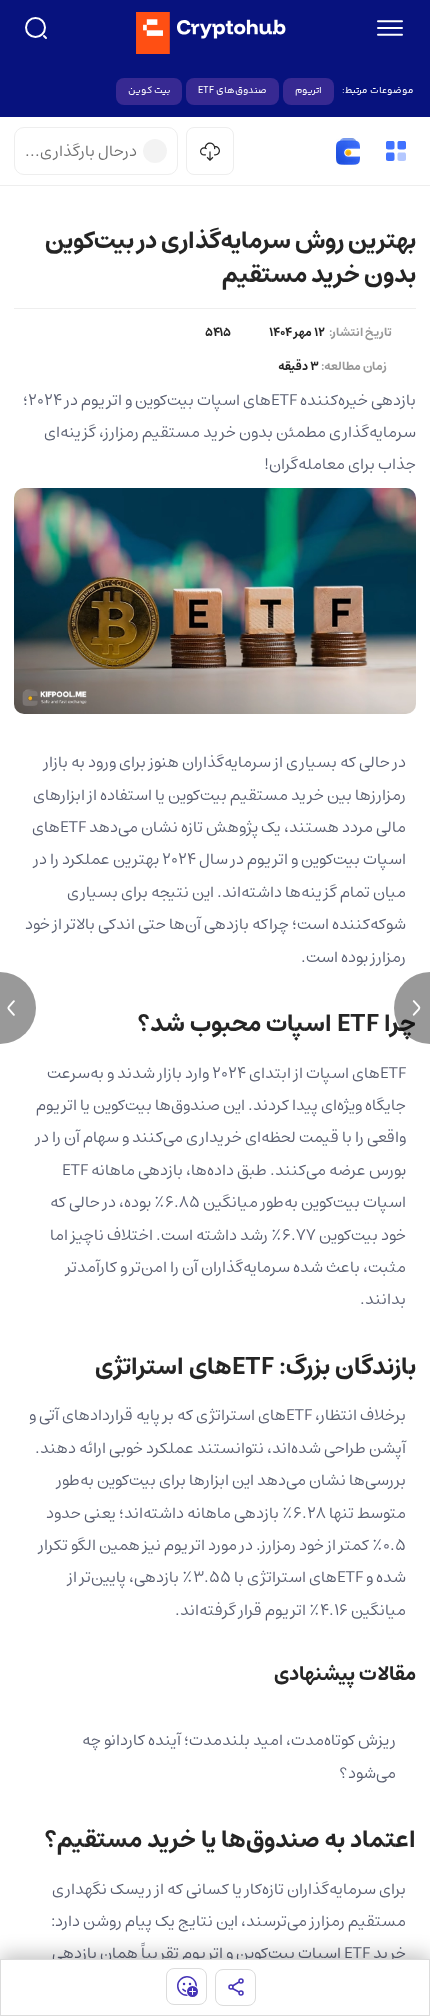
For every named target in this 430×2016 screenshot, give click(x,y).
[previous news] (18, 1008)
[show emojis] (186, 1986)
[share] (235, 1987)
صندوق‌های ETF (232, 91)
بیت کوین (149, 91)
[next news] (412, 1008)
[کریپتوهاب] (211, 33)
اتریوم (308, 91)
